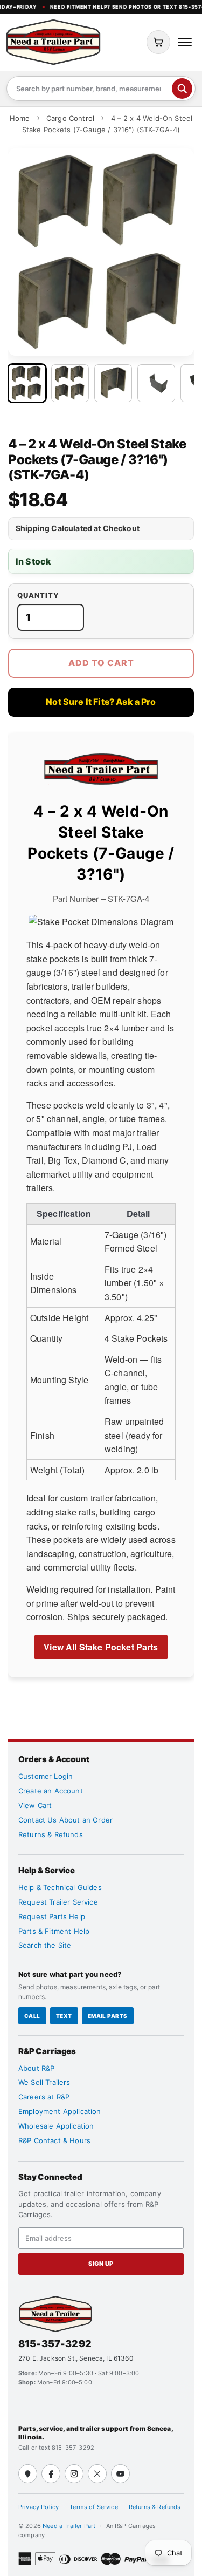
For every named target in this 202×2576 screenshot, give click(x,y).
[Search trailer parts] (182, 89)
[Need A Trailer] (55, 2314)
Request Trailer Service (58, 1902)
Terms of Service (94, 2507)
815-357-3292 (55, 2344)
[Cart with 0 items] (158, 42)
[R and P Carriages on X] (97, 2474)
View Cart (35, 1805)
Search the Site (45, 1945)
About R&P (36, 2068)
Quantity (38, 596)
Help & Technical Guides (60, 1887)
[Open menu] (185, 42)
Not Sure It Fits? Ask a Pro (101, 702)
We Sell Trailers (44, 2082)
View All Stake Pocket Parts (101, 1647)
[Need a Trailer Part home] (53, 42)
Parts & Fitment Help (54, 1931)
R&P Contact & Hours (54, 2140)
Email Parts (108, 2016)
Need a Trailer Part (70, 2526)
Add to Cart (101, 663)
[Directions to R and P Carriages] (28, 2474)
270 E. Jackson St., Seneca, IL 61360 (76, 2358)
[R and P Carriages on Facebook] (51, 2474)
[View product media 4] (156, 383)
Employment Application (60, 2111)
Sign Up (101, 2264)
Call (32, 2016)
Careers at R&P (44, 2097)
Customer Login (46, 1776)
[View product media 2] (70, 383)
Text (64, 2016)
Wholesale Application (56, 2126)
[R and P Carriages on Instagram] (74, 2474)
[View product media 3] (113, 383)
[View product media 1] (27, 383)
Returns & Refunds (51, 1834)
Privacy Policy (39, 2507)
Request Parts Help (52, 1916)
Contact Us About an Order (65, 1820)
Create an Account (51, 1791)
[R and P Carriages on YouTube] (120, 2474)
